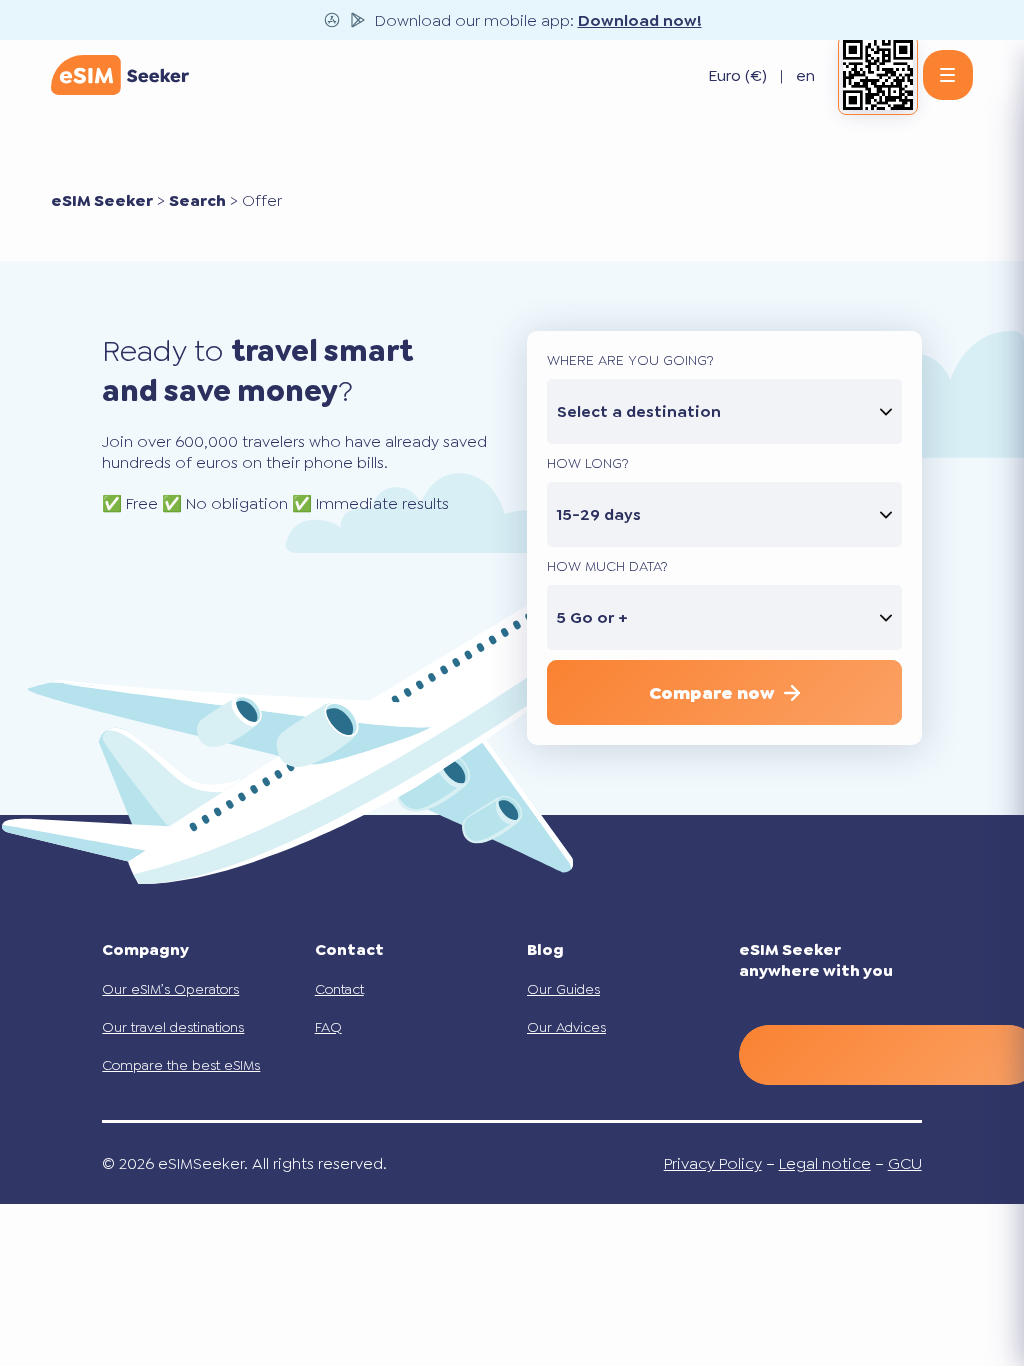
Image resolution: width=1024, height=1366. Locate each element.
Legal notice (825, 1163)
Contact (339, 989)
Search (197, 200)
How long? (588, 463)
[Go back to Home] (120, 75)
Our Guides (563, 989)
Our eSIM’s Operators (170, 989)
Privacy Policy (713, 1163)
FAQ (328, 1027)
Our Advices (566, 1027)
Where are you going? (630, 360)
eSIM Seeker (102, 200)
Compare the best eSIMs (181, 1065)
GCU (905, 1163)
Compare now (711, 693)
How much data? (607, 566)
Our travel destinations (173, 1027)
